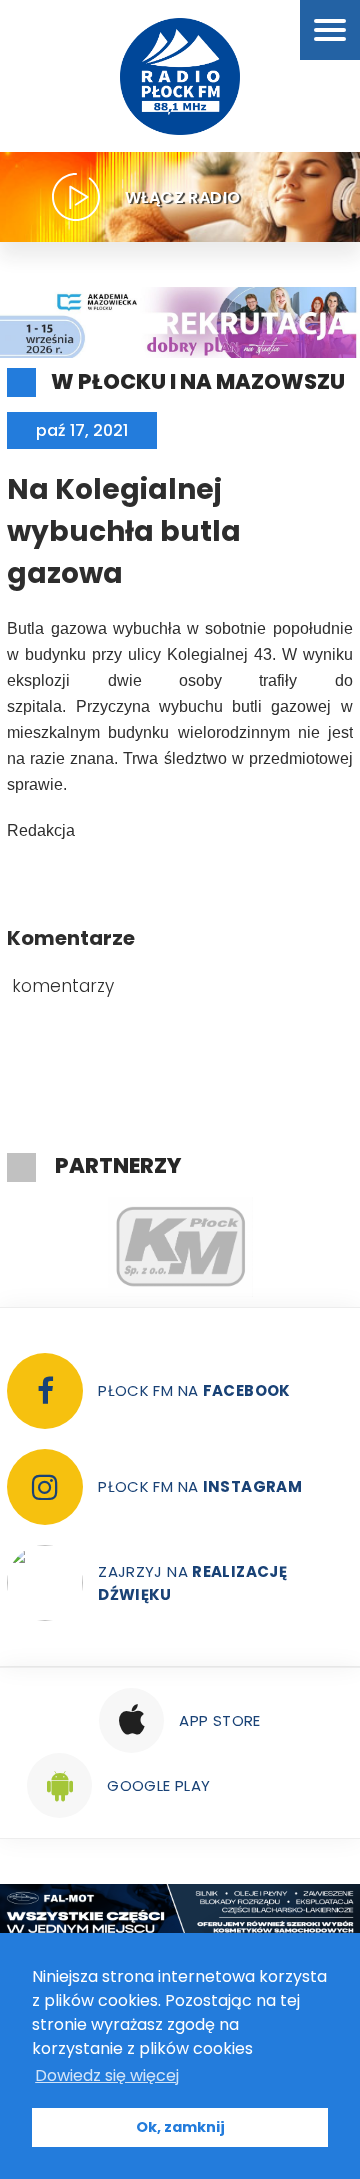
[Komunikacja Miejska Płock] (180, 1247)
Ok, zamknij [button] (180, 2127)
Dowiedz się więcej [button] (107, 2075)
